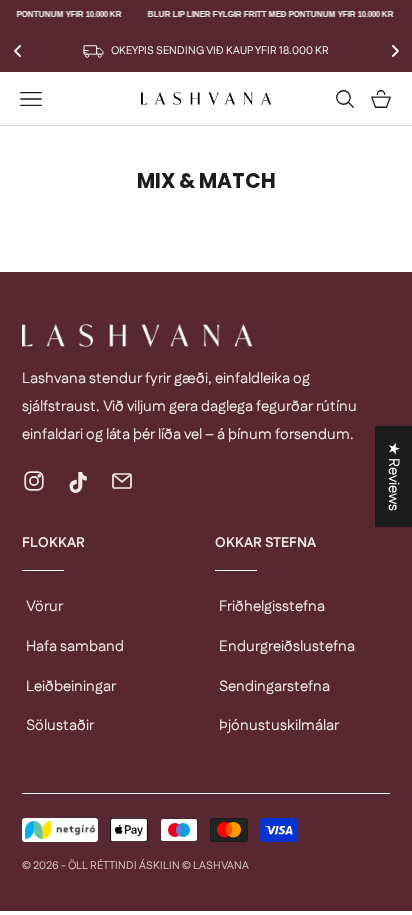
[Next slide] (395, 51)
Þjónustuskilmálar (279, 725)
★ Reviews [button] (393, 476)
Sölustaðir (60, 725)
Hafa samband (75, 646)
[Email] (122, 481)
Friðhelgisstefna (272, 606)
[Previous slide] (17, 51)
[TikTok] (78, 481)
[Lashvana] (206, 335)
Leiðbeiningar (71, 686)
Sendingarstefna (274, 686)
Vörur (44, 606)
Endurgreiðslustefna (287, 646)
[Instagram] (34, 481)
